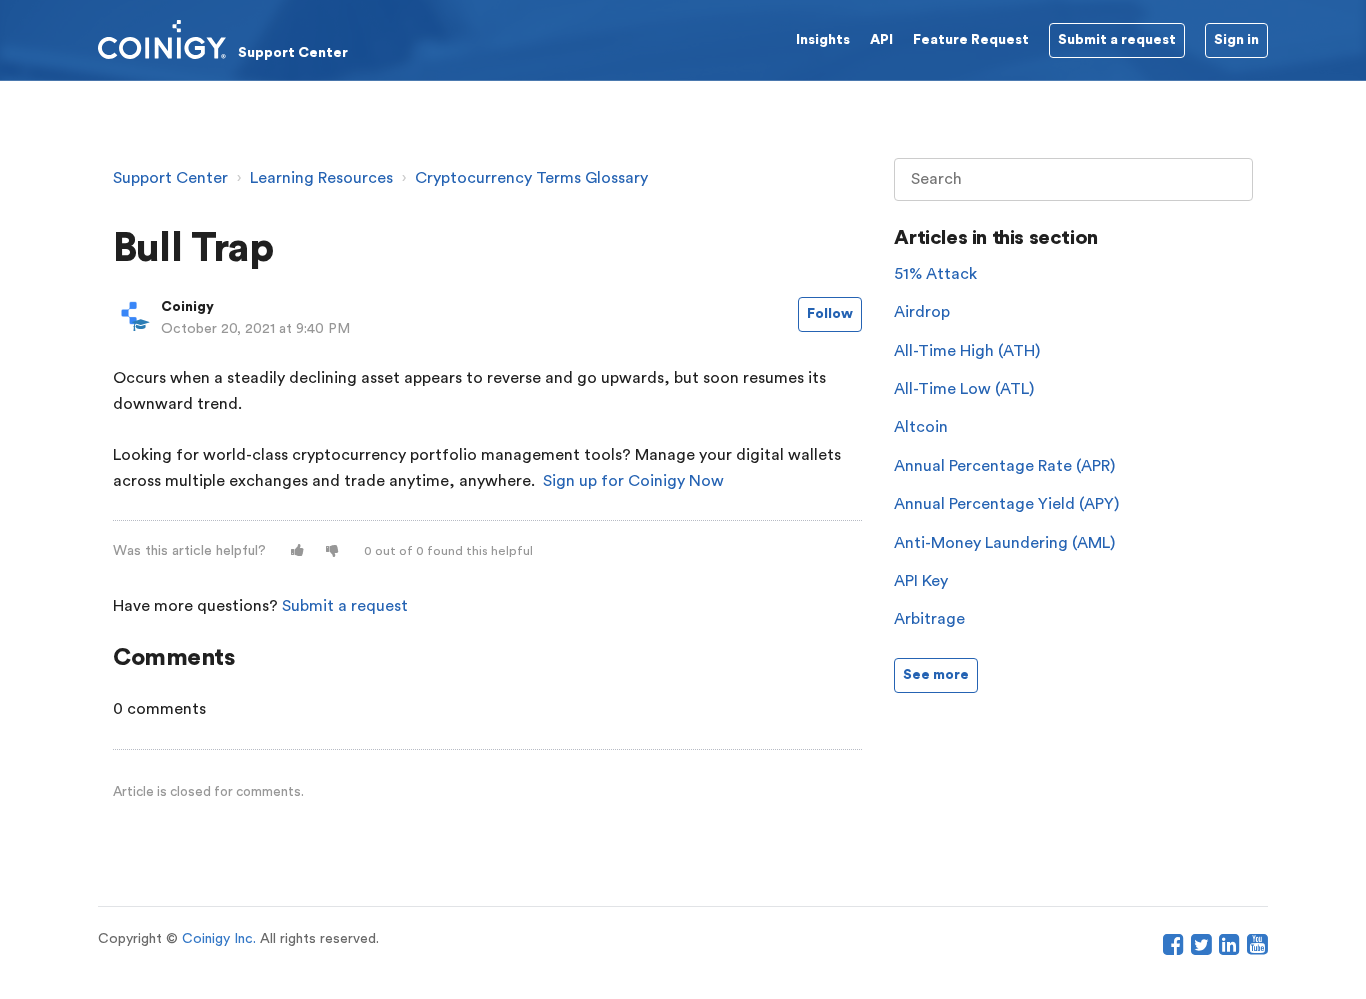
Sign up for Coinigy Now (633, 481)
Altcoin (921, 427)
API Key (921, 581)
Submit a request (345, 606)
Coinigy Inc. (219, 939)
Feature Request (971, 40)
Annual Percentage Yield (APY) (1006, 504)
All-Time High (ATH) (967, 351)
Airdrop (922, 312)
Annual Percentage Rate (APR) (1004, 466)
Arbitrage (929, 619)
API (881, 40)
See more (936, 675)
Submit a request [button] (1117, 40)
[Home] (223, 39)
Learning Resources (321, 178)
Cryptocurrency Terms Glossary (531, 178)
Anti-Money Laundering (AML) (1004, 543)
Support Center (170, 178)
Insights (823, 40)
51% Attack (935, 274)
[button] (297, 551)
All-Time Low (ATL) (964, 389)
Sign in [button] (1236, 40)
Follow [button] (830, 314)
